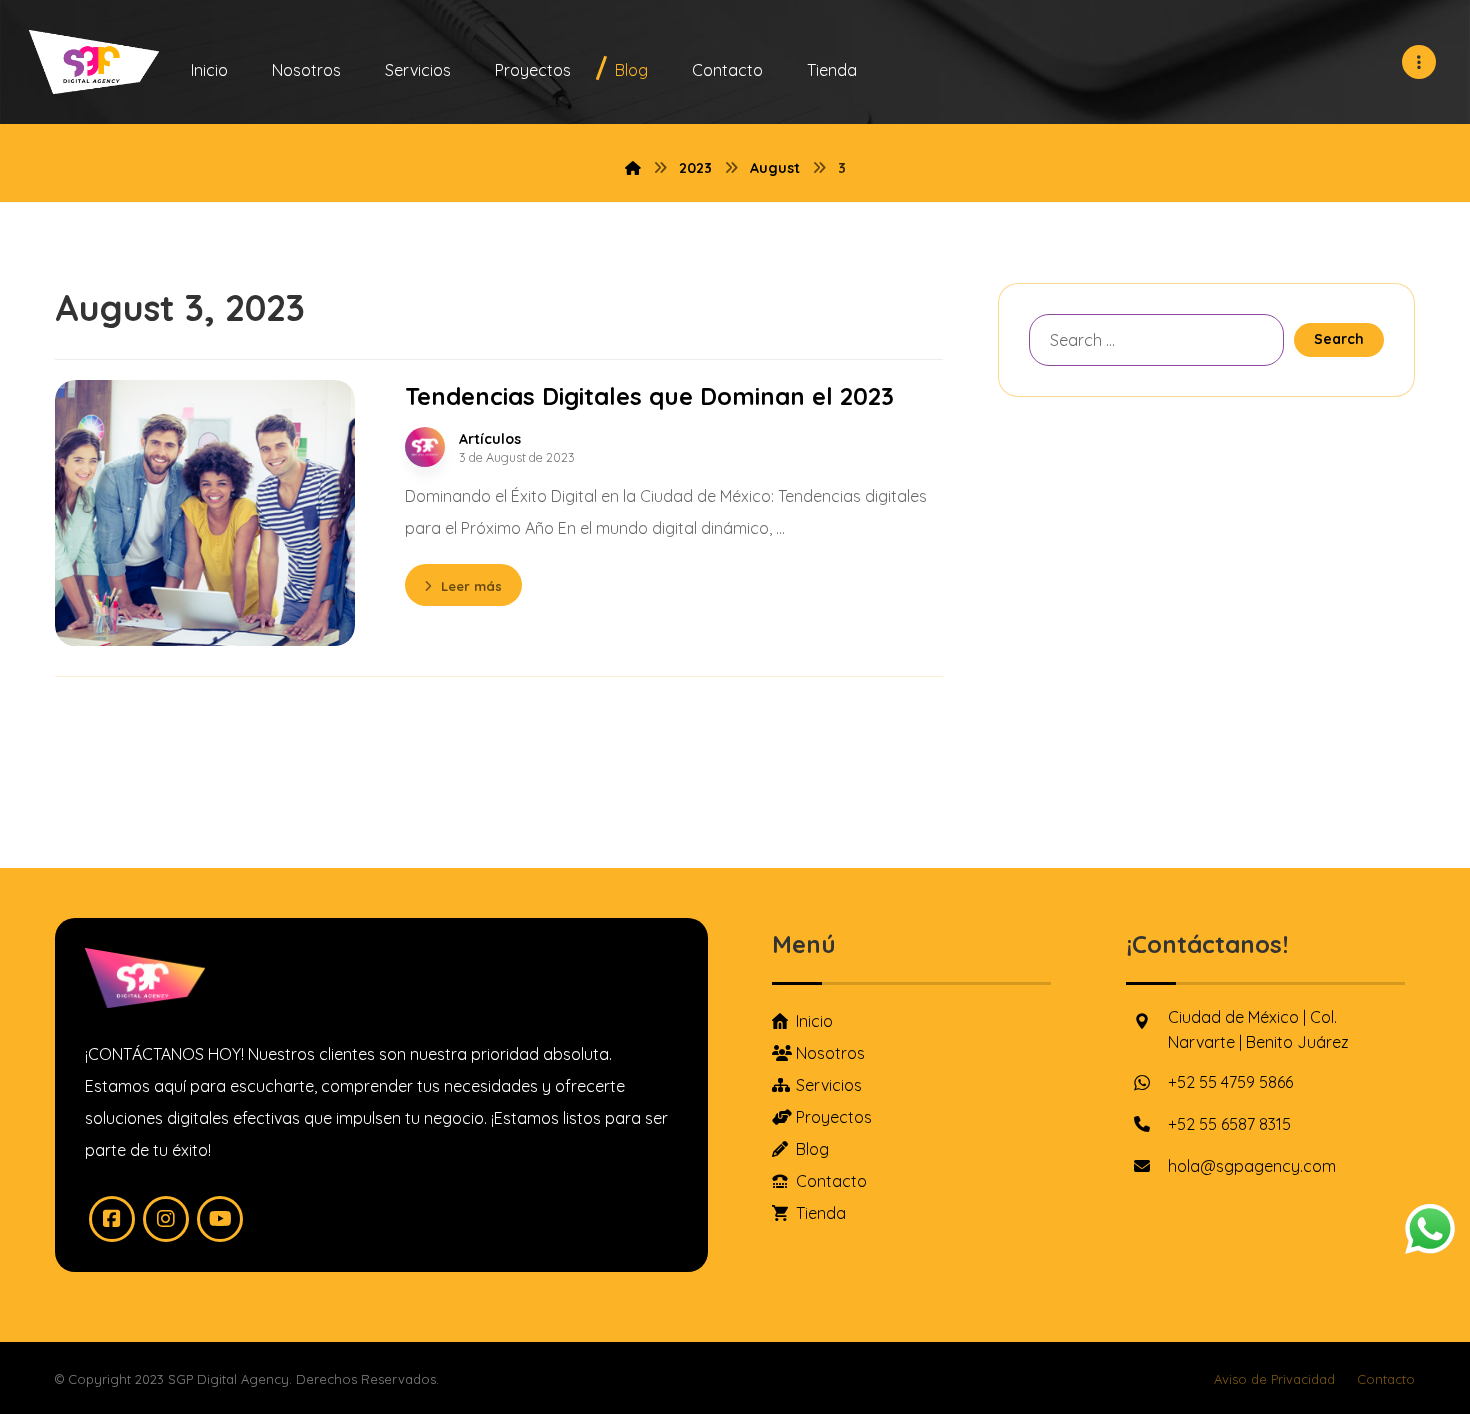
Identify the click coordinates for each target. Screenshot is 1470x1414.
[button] (1419, 62)
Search (1339, 339)
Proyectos (834, 1117)
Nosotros (830, 1053)
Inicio (814, 1021)
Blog (812, 1149)
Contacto (831, 1181)
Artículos (490, 439)
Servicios (829, 1085)
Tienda (821, 1213)
